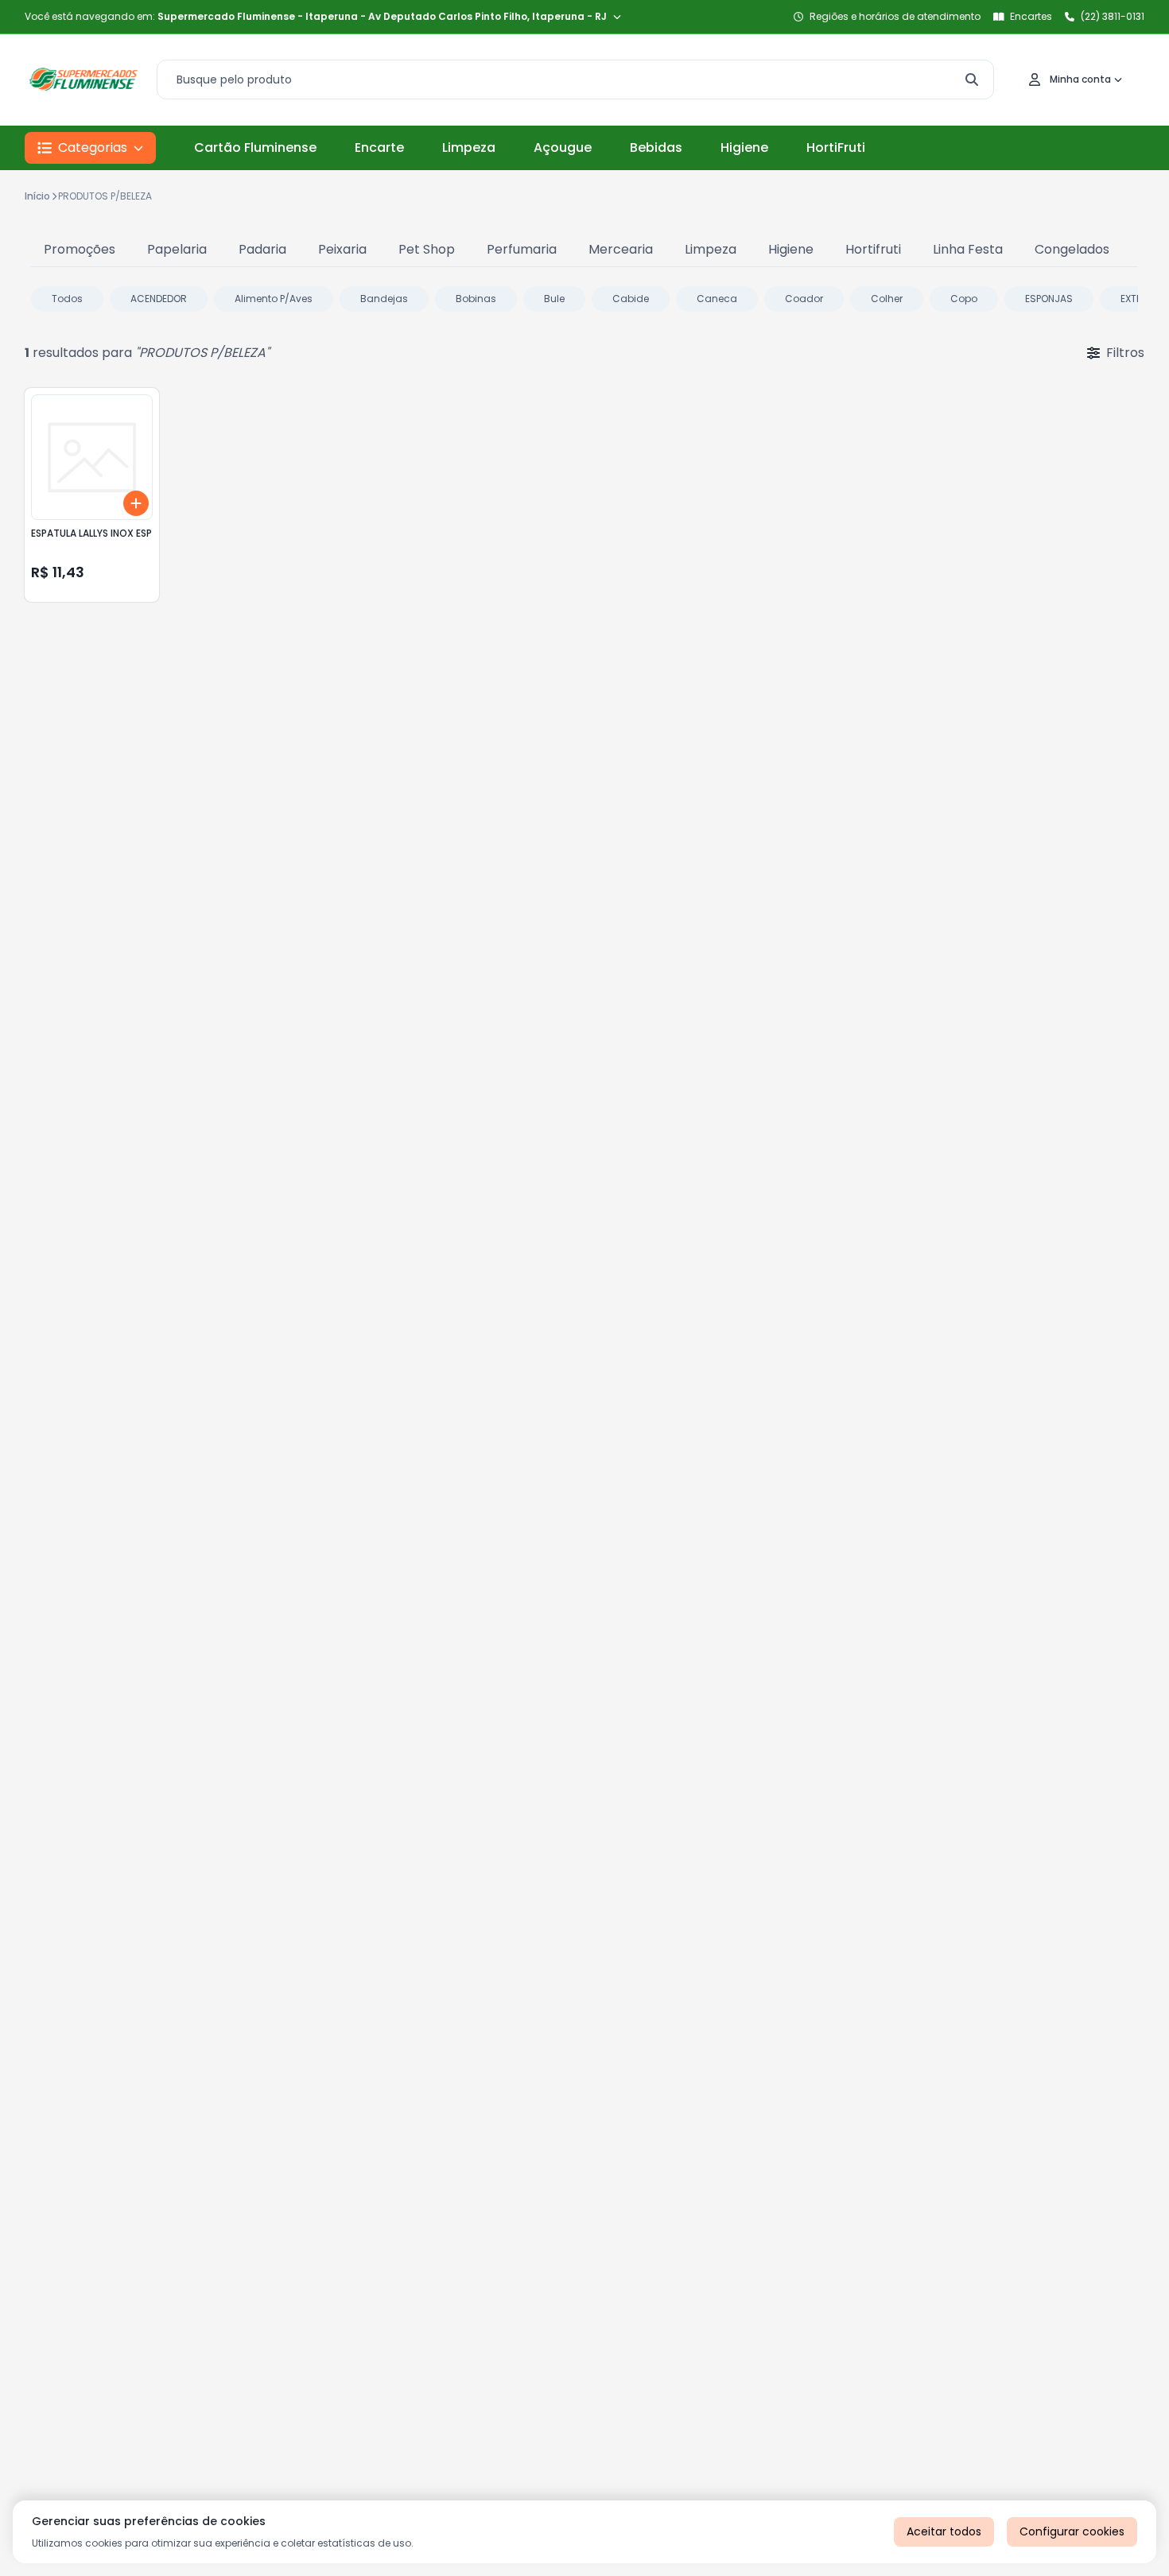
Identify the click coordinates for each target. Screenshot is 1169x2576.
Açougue (563, 147)
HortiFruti (836, 147)
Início (37, 196)
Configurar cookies (1072, 2531)
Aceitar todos (944, 2531)
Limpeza (469, 147)
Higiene (744, 147)
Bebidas (656, 147)
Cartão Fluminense (255, 147)
